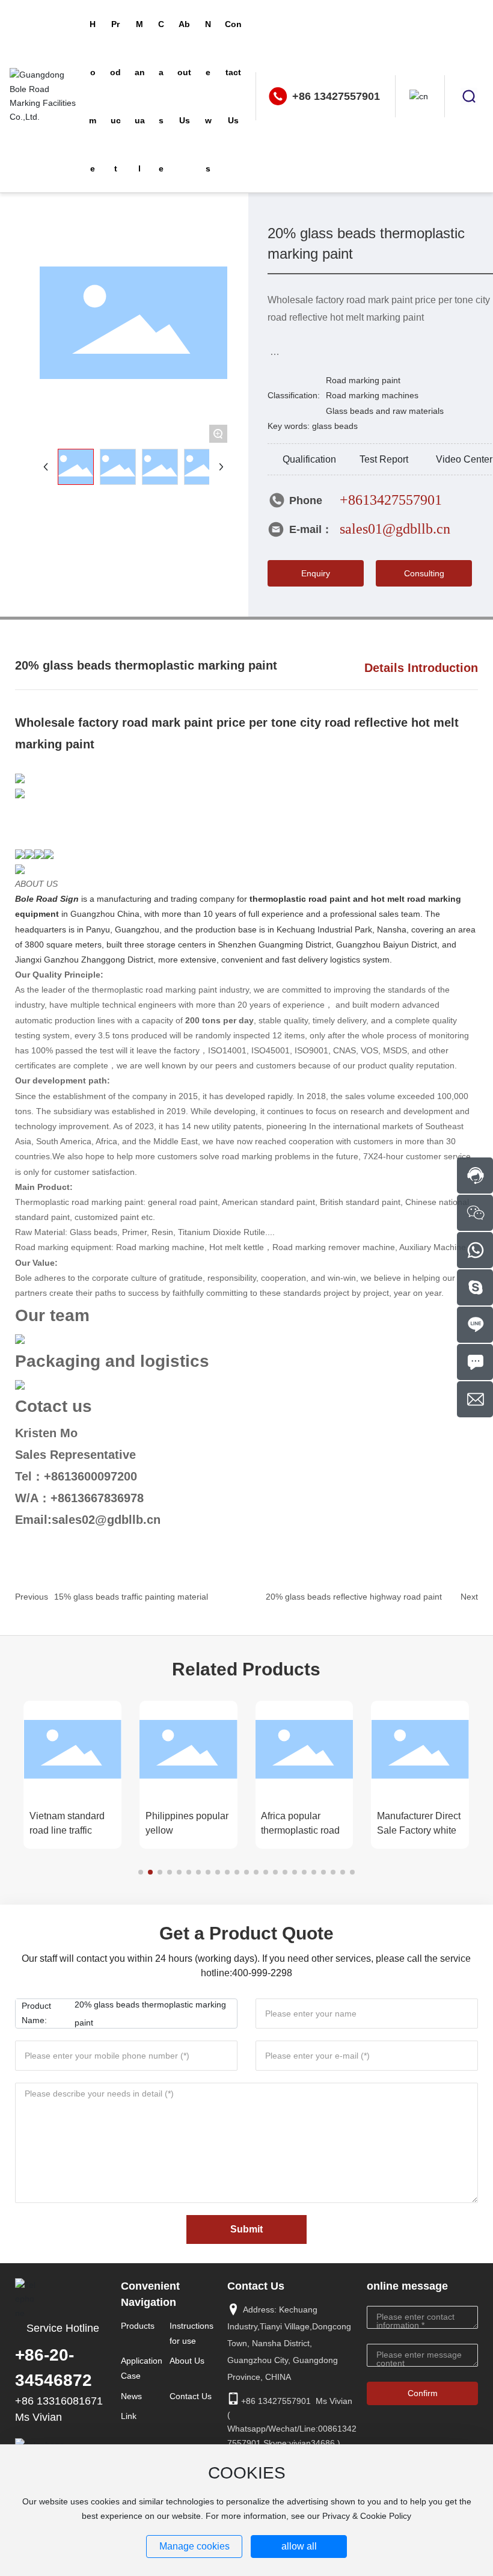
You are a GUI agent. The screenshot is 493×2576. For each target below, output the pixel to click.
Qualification (309, 459)
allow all (299, 2546)
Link (129, 2416)
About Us (187, 2361)
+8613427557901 (391, 500)
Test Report (384, 459)
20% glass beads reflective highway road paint (354, 1597)
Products (138, 2326)
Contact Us (191, 2396)
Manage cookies (194, 2546)
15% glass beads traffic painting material (131, 1597)
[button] (141, 1872)
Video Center (464, 459)
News (131, 2396)
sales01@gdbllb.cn (395, 529)
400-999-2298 (262, 1973)
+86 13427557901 (336, 96)
